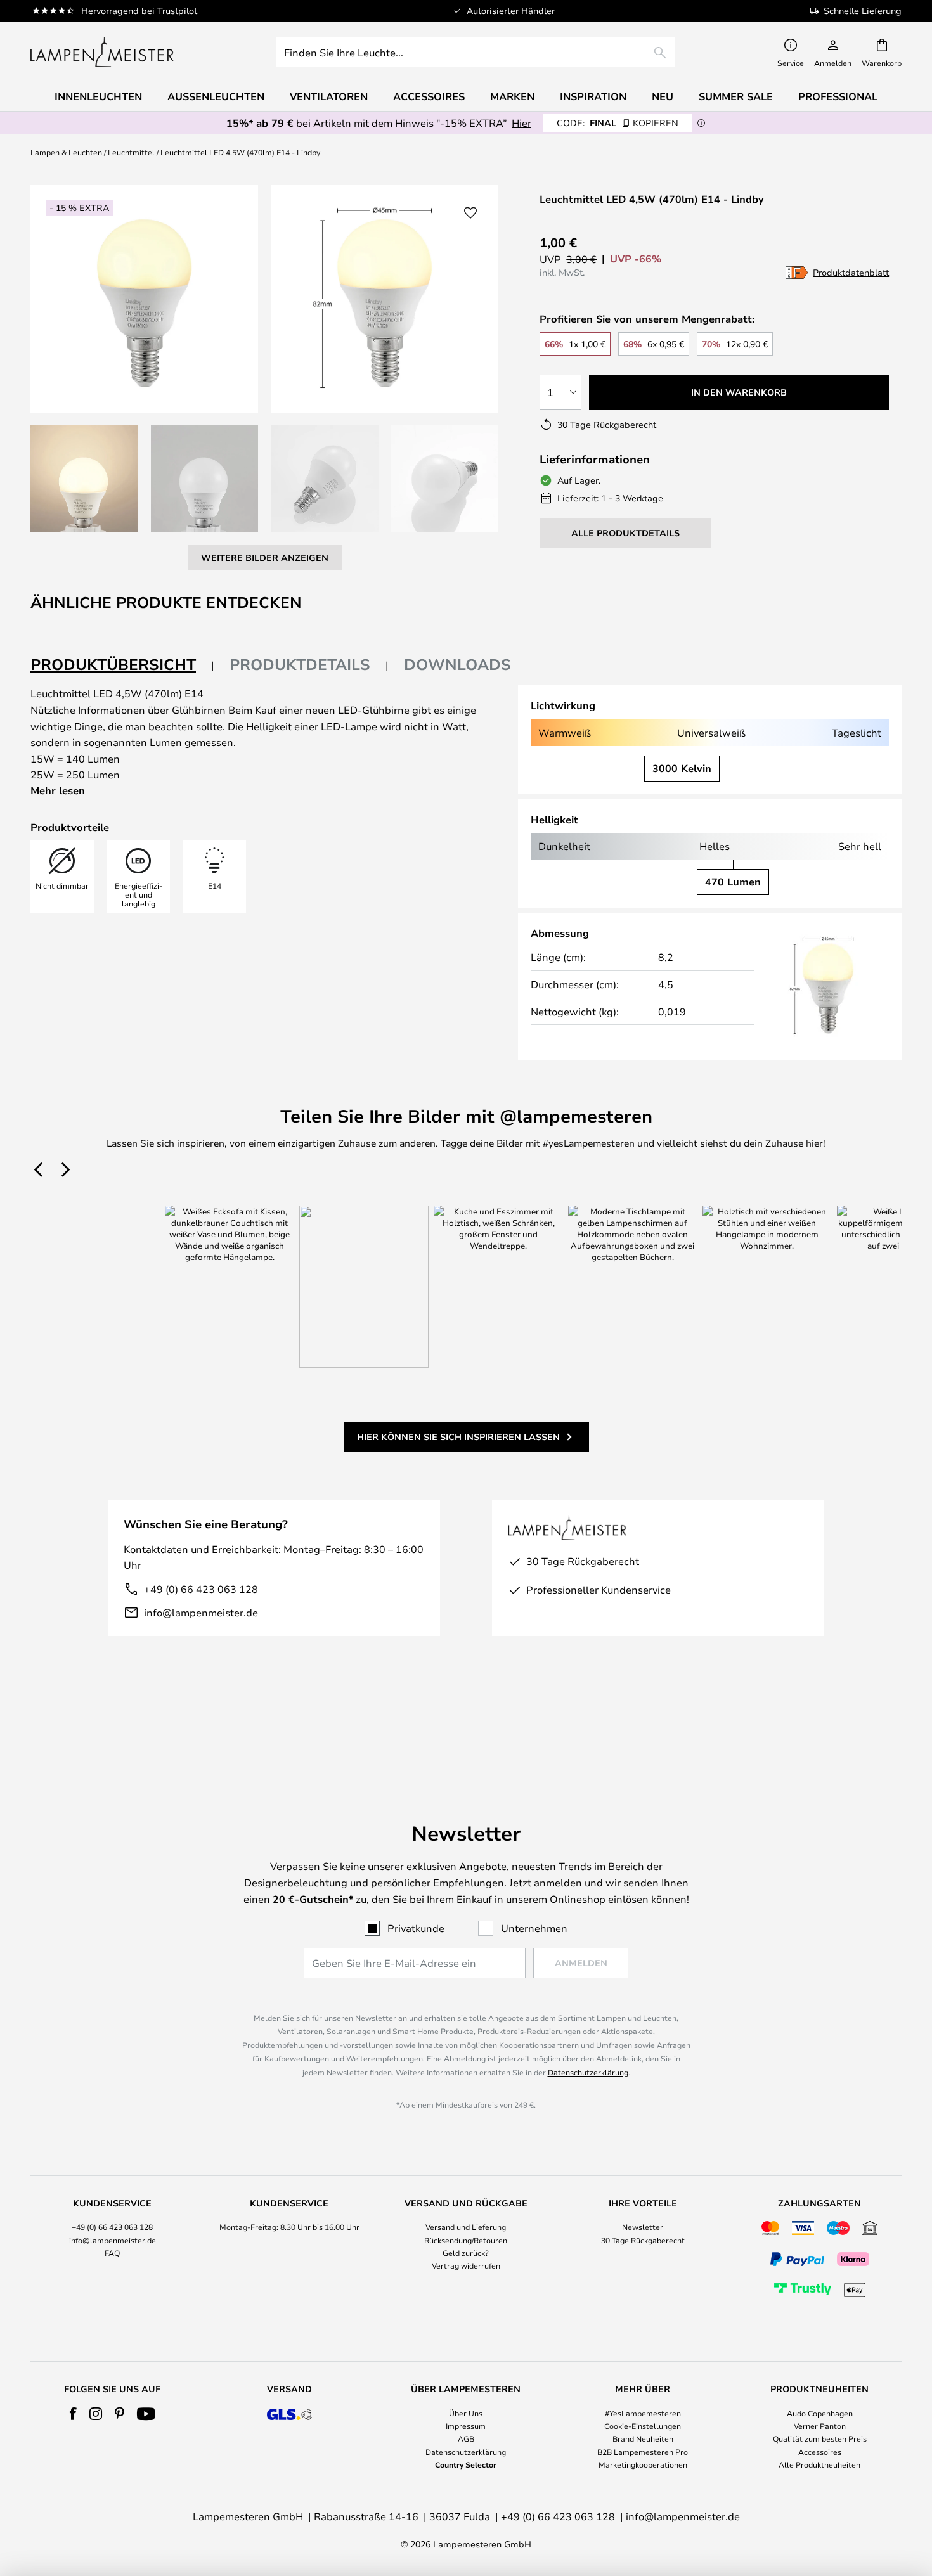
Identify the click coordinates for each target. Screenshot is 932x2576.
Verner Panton (820, 2426)
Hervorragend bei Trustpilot (139, 10)
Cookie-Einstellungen (643, 2426)
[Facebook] (73, 2414)
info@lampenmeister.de (201, 1612)
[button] (84, 479)
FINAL (618, 123)
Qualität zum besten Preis (820, 2438)
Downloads (457, 664)
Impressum (466, 2426)
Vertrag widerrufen (466, 2265)
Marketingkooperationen (643, 2464)
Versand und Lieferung (466, 2227)
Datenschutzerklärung (588, 2072)
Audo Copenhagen (820, 2413)
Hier (521, 123)
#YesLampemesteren (643, 2413)
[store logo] (102, 52)
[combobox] (476, 52)
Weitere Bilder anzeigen (265, 557)
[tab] (122, 665)
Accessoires (820, 2452)
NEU (663, 96)
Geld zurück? (466, 2253)
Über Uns (466, 2413)
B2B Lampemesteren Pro (643, 2452)
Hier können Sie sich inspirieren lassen (458, 1437)
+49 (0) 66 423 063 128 (201, 1589)
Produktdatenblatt (851, 272)
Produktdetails (300, 664)
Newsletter (643, 2227)
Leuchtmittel (131, 152)
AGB (466, 2438)
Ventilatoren (329, 96)
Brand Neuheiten (643, 2438)
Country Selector (466, 2464)
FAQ (112, 2253)
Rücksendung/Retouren (466, 2240)
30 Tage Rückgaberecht (643, 2240)
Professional (838, 96)
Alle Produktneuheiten (819, 2464)
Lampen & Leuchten (66, 152)
